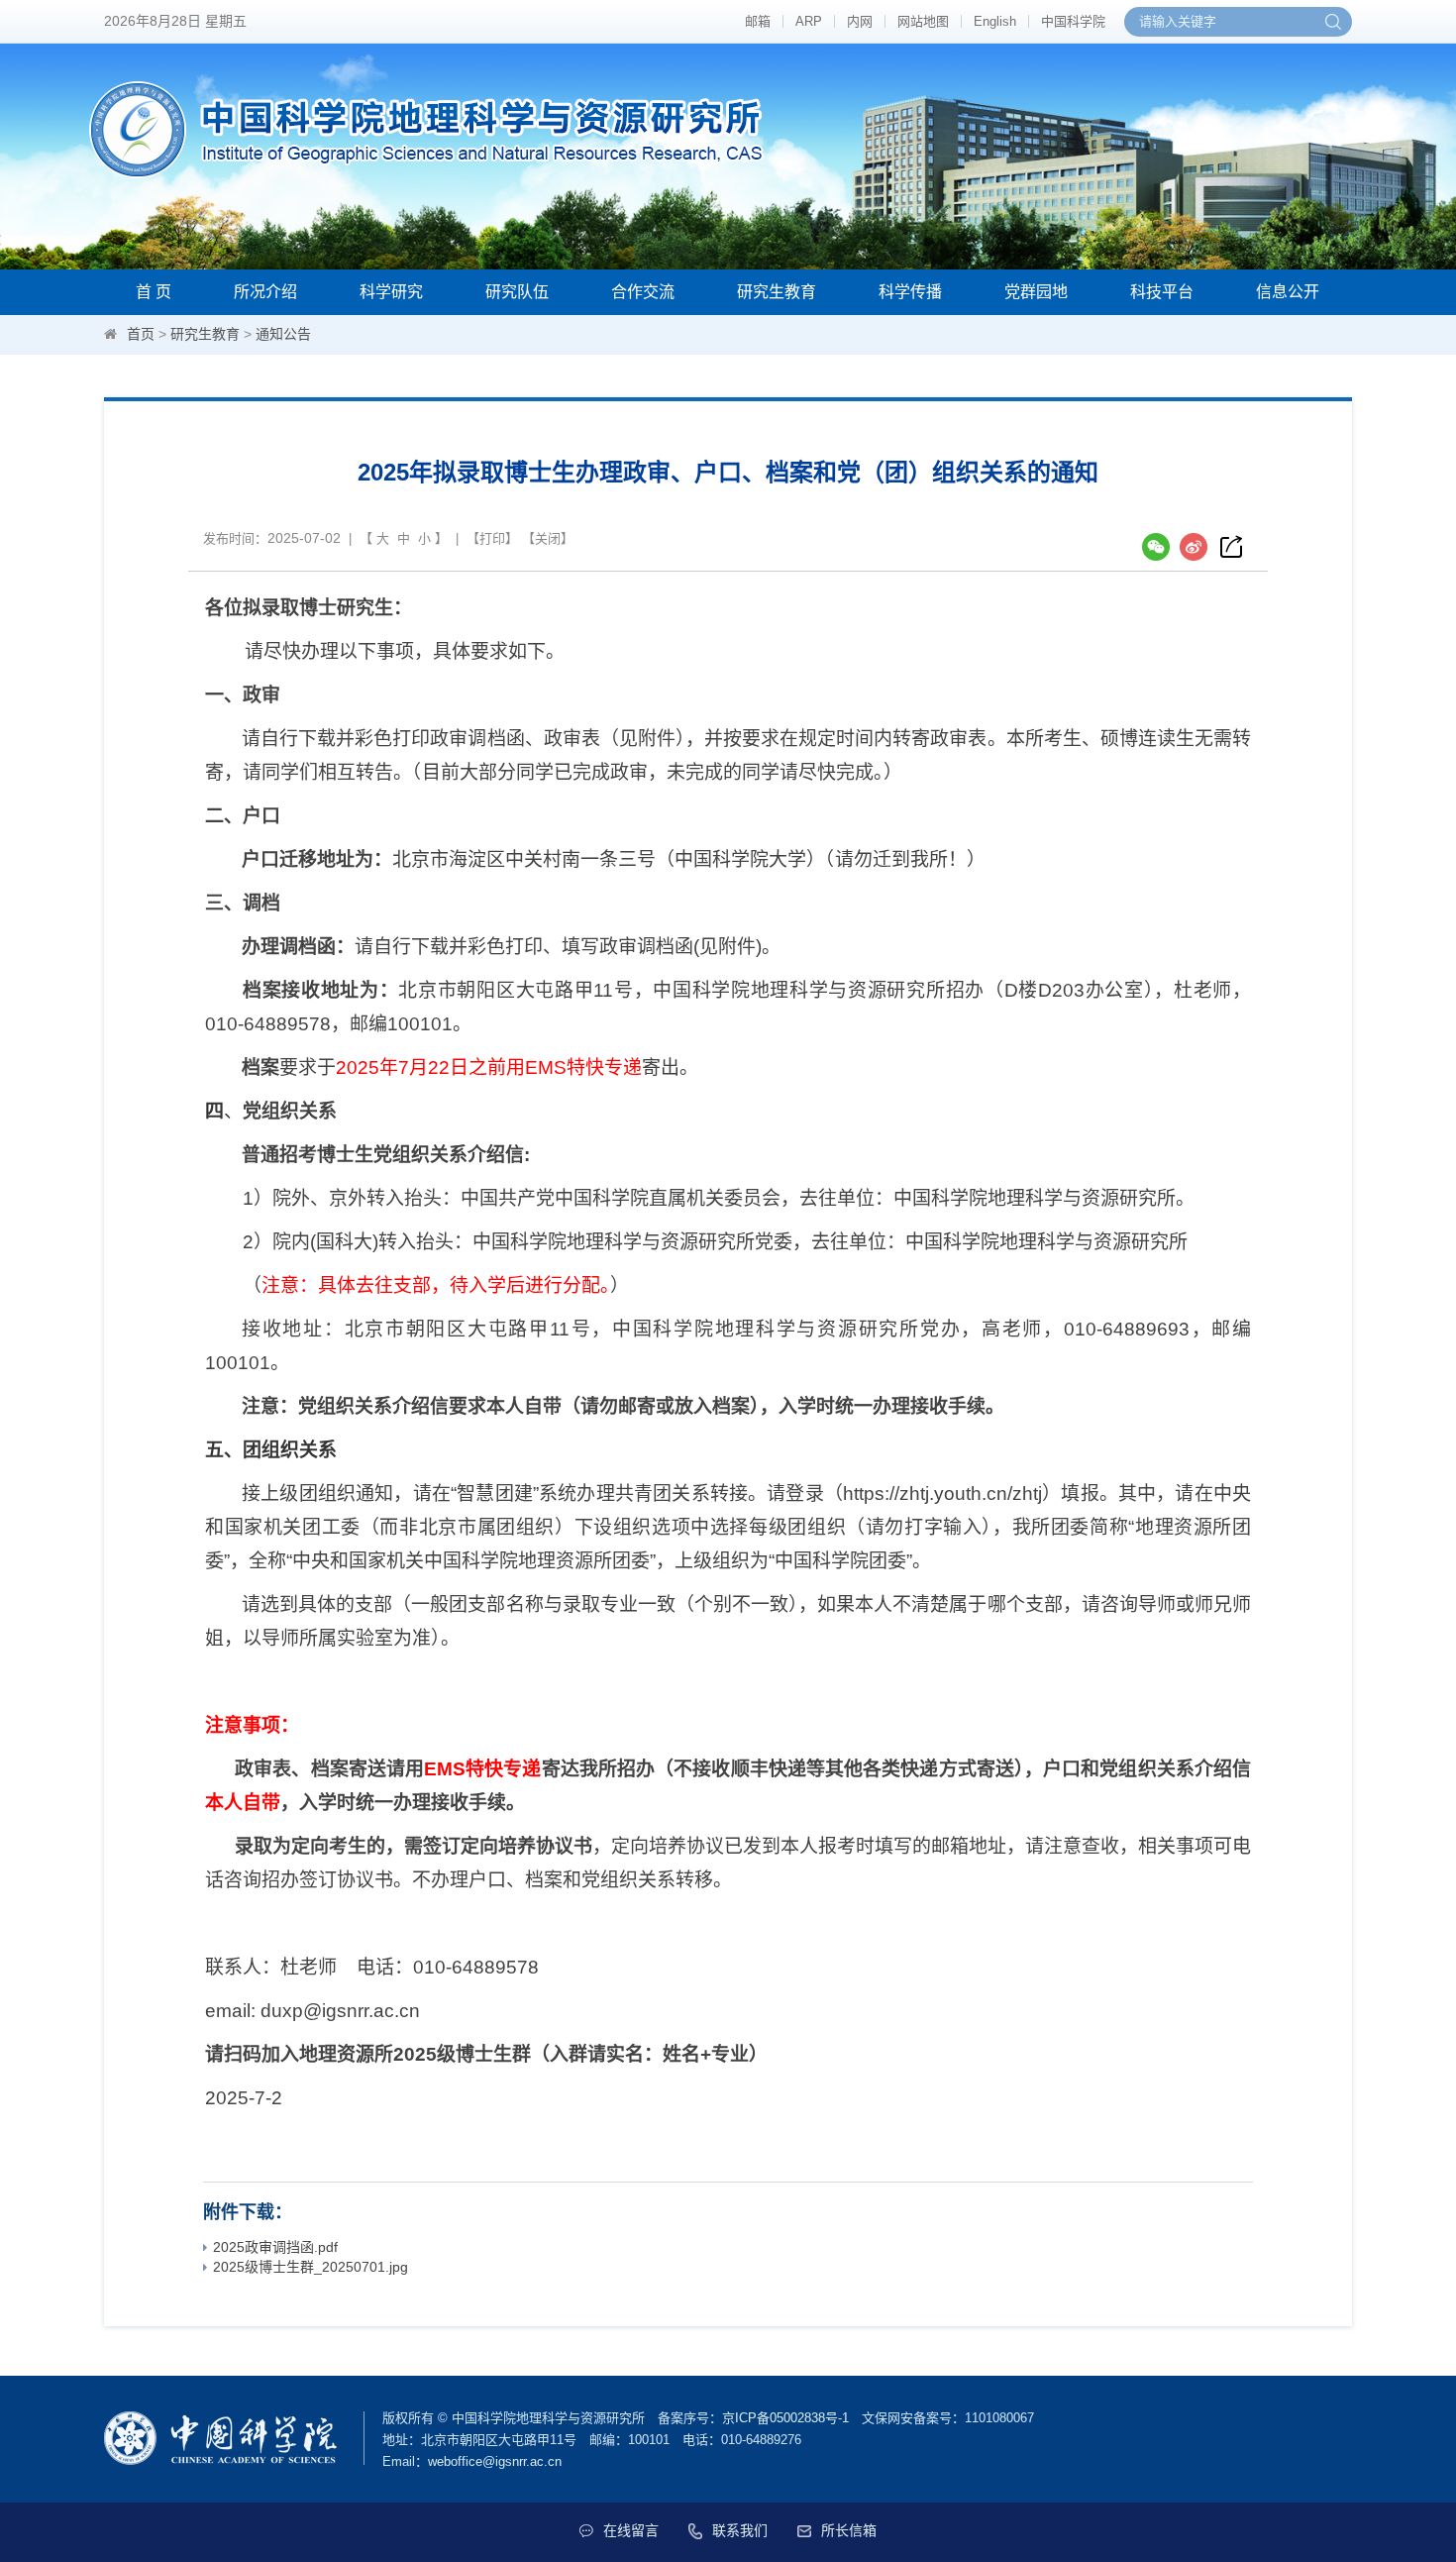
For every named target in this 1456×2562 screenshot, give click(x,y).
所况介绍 (265, 292)
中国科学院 (1073, 21)
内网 (860, 21)
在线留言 (631, 2530)
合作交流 (643, 292)
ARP (809, 21)
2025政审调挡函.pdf (275, 2247)
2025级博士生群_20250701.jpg (311, 2267)
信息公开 (1288, 292)
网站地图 (923, 21)
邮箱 (758, 21)
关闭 (548, 538)
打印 (492, 538)
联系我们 (740, 2530)
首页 (141, 334)
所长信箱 (849, 2530)
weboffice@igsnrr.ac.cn (495, 2461)
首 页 (154, 292)
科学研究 (391, 292)
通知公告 (283, 334)
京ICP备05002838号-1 (785, 2418)
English (995, 21)
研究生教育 (777, 292)
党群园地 (1036, 292)
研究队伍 (517, 292)
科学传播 (910, 292)
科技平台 (1162, 292)
